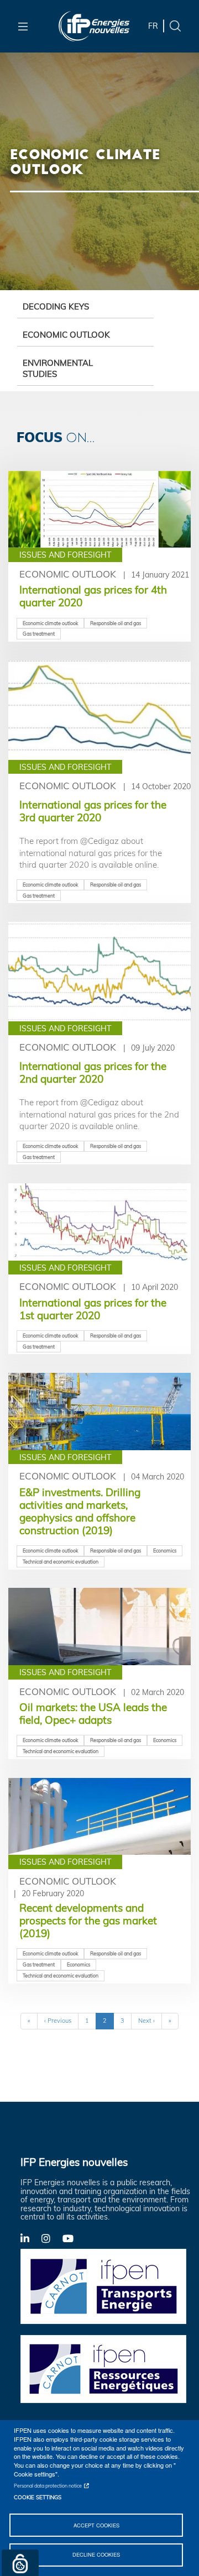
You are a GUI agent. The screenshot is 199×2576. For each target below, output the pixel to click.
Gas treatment (39, 634)
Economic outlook (66, 335)
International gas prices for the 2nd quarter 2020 (93, 1072)
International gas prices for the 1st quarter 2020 (93, 1309)
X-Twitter (52, 2241)
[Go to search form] (175, 25)
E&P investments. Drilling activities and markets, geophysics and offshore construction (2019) (80, 1511)
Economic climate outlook (50, 623)
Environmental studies (58, 368)
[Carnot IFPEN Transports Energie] (103, 2285)
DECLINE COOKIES (96, 2554)
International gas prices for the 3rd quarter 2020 (93, 811)
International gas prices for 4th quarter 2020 (93, 596)
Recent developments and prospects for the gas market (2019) (88, 1921)
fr (153, 26)
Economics (165, 1551)
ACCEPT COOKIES (96, 2525)
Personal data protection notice (48, 2486)
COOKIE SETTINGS (38, 2497)
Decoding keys (56, 306)
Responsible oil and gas (116, 623)
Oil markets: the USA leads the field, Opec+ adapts (93, 1714)
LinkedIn (31, 2238)
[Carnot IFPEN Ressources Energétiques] (103, 2368)
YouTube (73, 2238)
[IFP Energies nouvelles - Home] (94, 26)
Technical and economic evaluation (61, 1562)
